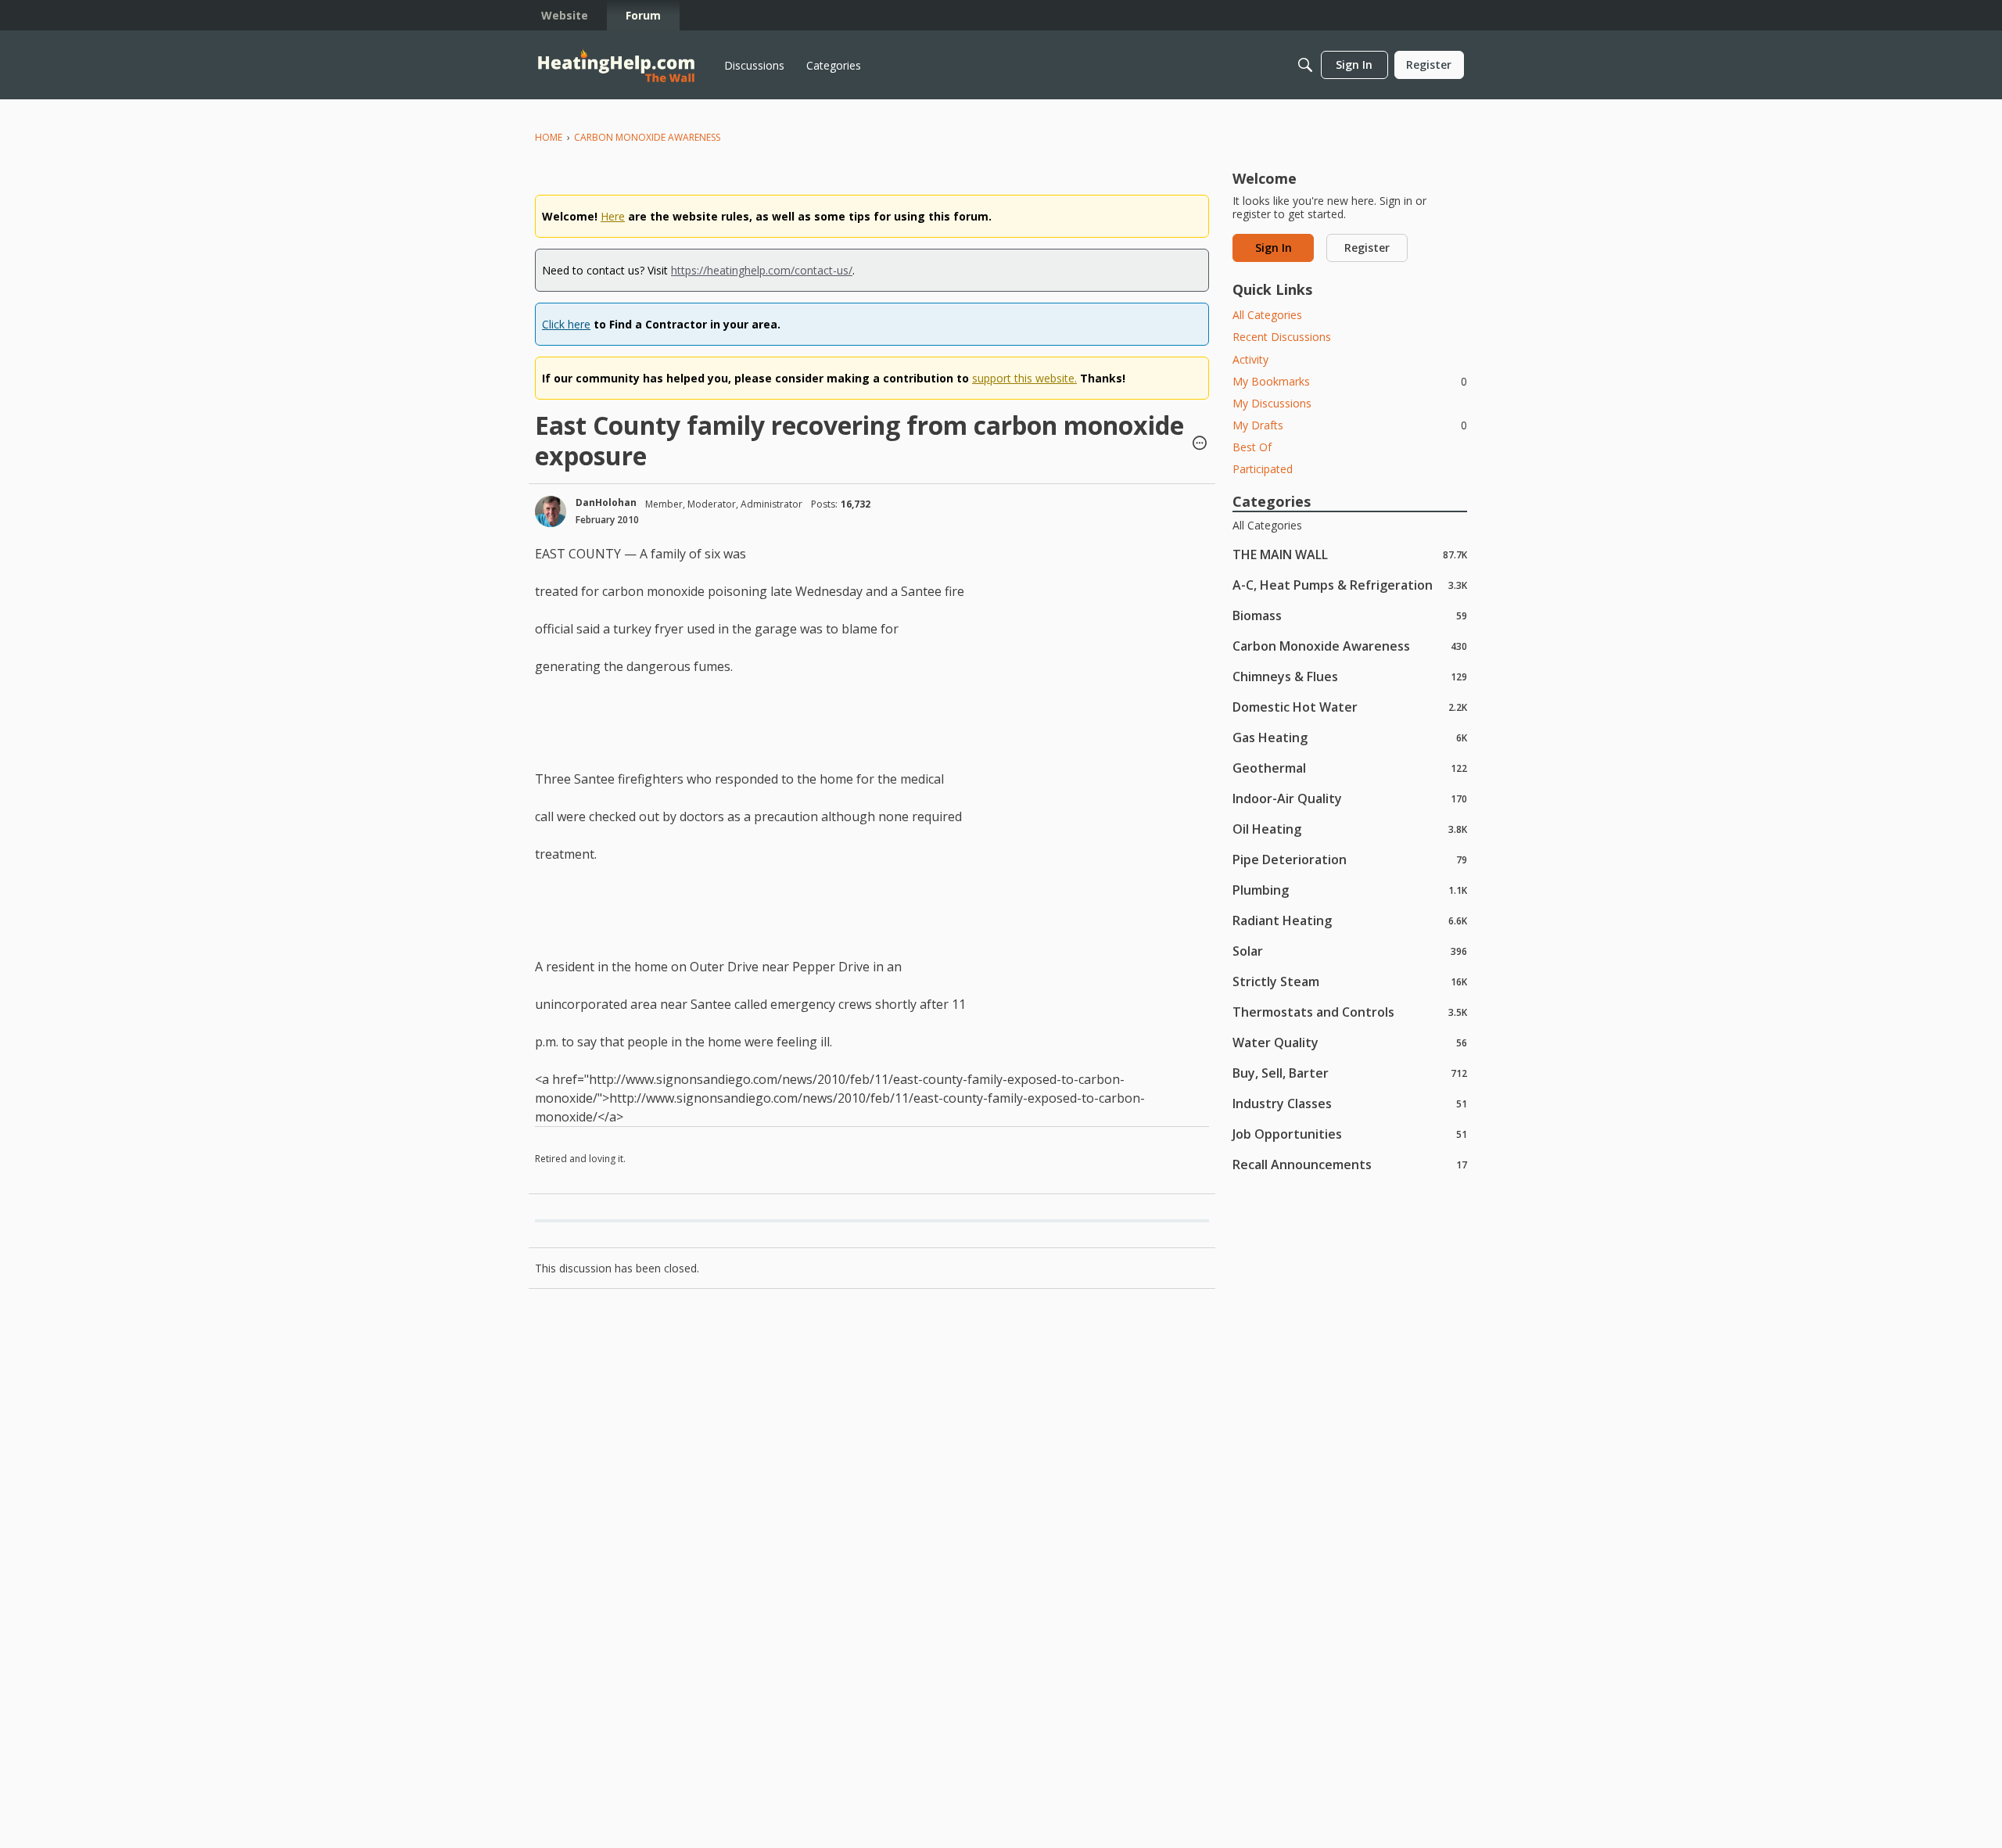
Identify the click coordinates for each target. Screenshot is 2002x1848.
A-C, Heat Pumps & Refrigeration (1350, 585)
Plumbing (1350, 890)
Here (613, 216)
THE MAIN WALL (1350, 554)
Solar (1350, 951)
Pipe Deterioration (1350, 859)
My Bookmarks (1350, 381)
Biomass (1350, 615)
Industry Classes (1350, 1103)
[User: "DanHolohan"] (551, 511)
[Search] (1305, 65)
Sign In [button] (1274, 248)
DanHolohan (606, 502)
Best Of (1252, 447)
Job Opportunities (1350, 1134)
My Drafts (1350, 425)
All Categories (1267, 315)
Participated (1263, 469)
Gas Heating (1350, 737)
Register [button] (1367, 248)
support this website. (1024, 378)
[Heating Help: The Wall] (616, 65)
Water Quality (1350, 1042)
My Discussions (1272, 403)
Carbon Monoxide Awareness (1350, 646)
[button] (1200, 444)
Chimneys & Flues (1350, 676)
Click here (566, 324)
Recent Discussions (1282, 337)
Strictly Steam (1350, 981)
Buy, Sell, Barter (1350, 1073)
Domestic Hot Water (1350, 707)
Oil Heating (1350, 829)
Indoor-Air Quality (1350, 798)
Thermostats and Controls (1350, 1012)
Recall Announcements (1350, 1164)
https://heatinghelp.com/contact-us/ (762, 270)
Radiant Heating (1350, 920)
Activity (1250, 359)
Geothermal (1350, 768)
